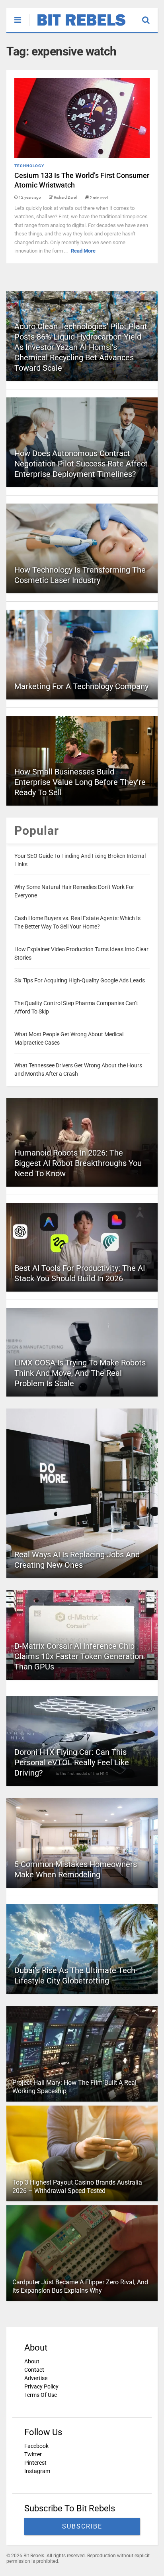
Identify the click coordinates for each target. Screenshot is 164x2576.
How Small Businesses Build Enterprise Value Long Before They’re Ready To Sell (80, 782)
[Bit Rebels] (77, 26)
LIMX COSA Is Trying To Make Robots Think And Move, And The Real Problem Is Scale (80, 1373)
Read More (83, 251)
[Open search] (150, 16)
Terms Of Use (41, 2395)
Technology (29, 166)
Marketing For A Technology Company (81, 686)
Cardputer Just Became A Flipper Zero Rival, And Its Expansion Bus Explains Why (80, 2286)
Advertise (36, 2378)
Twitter (33, 2454)
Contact (34, 2370)
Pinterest (35, 2463)
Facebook (36, 2446)
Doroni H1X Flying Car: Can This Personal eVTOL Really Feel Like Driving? (72, 1762)
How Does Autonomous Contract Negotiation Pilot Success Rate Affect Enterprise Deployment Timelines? (81, 464)
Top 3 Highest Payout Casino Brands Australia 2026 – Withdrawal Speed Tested (77, 2187)
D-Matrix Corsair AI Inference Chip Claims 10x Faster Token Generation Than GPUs (79, 1656)
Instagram (37, 2471)
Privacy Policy (41, 2386)
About (32, 2361)
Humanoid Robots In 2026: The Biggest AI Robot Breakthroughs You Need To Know (78, 1163)
